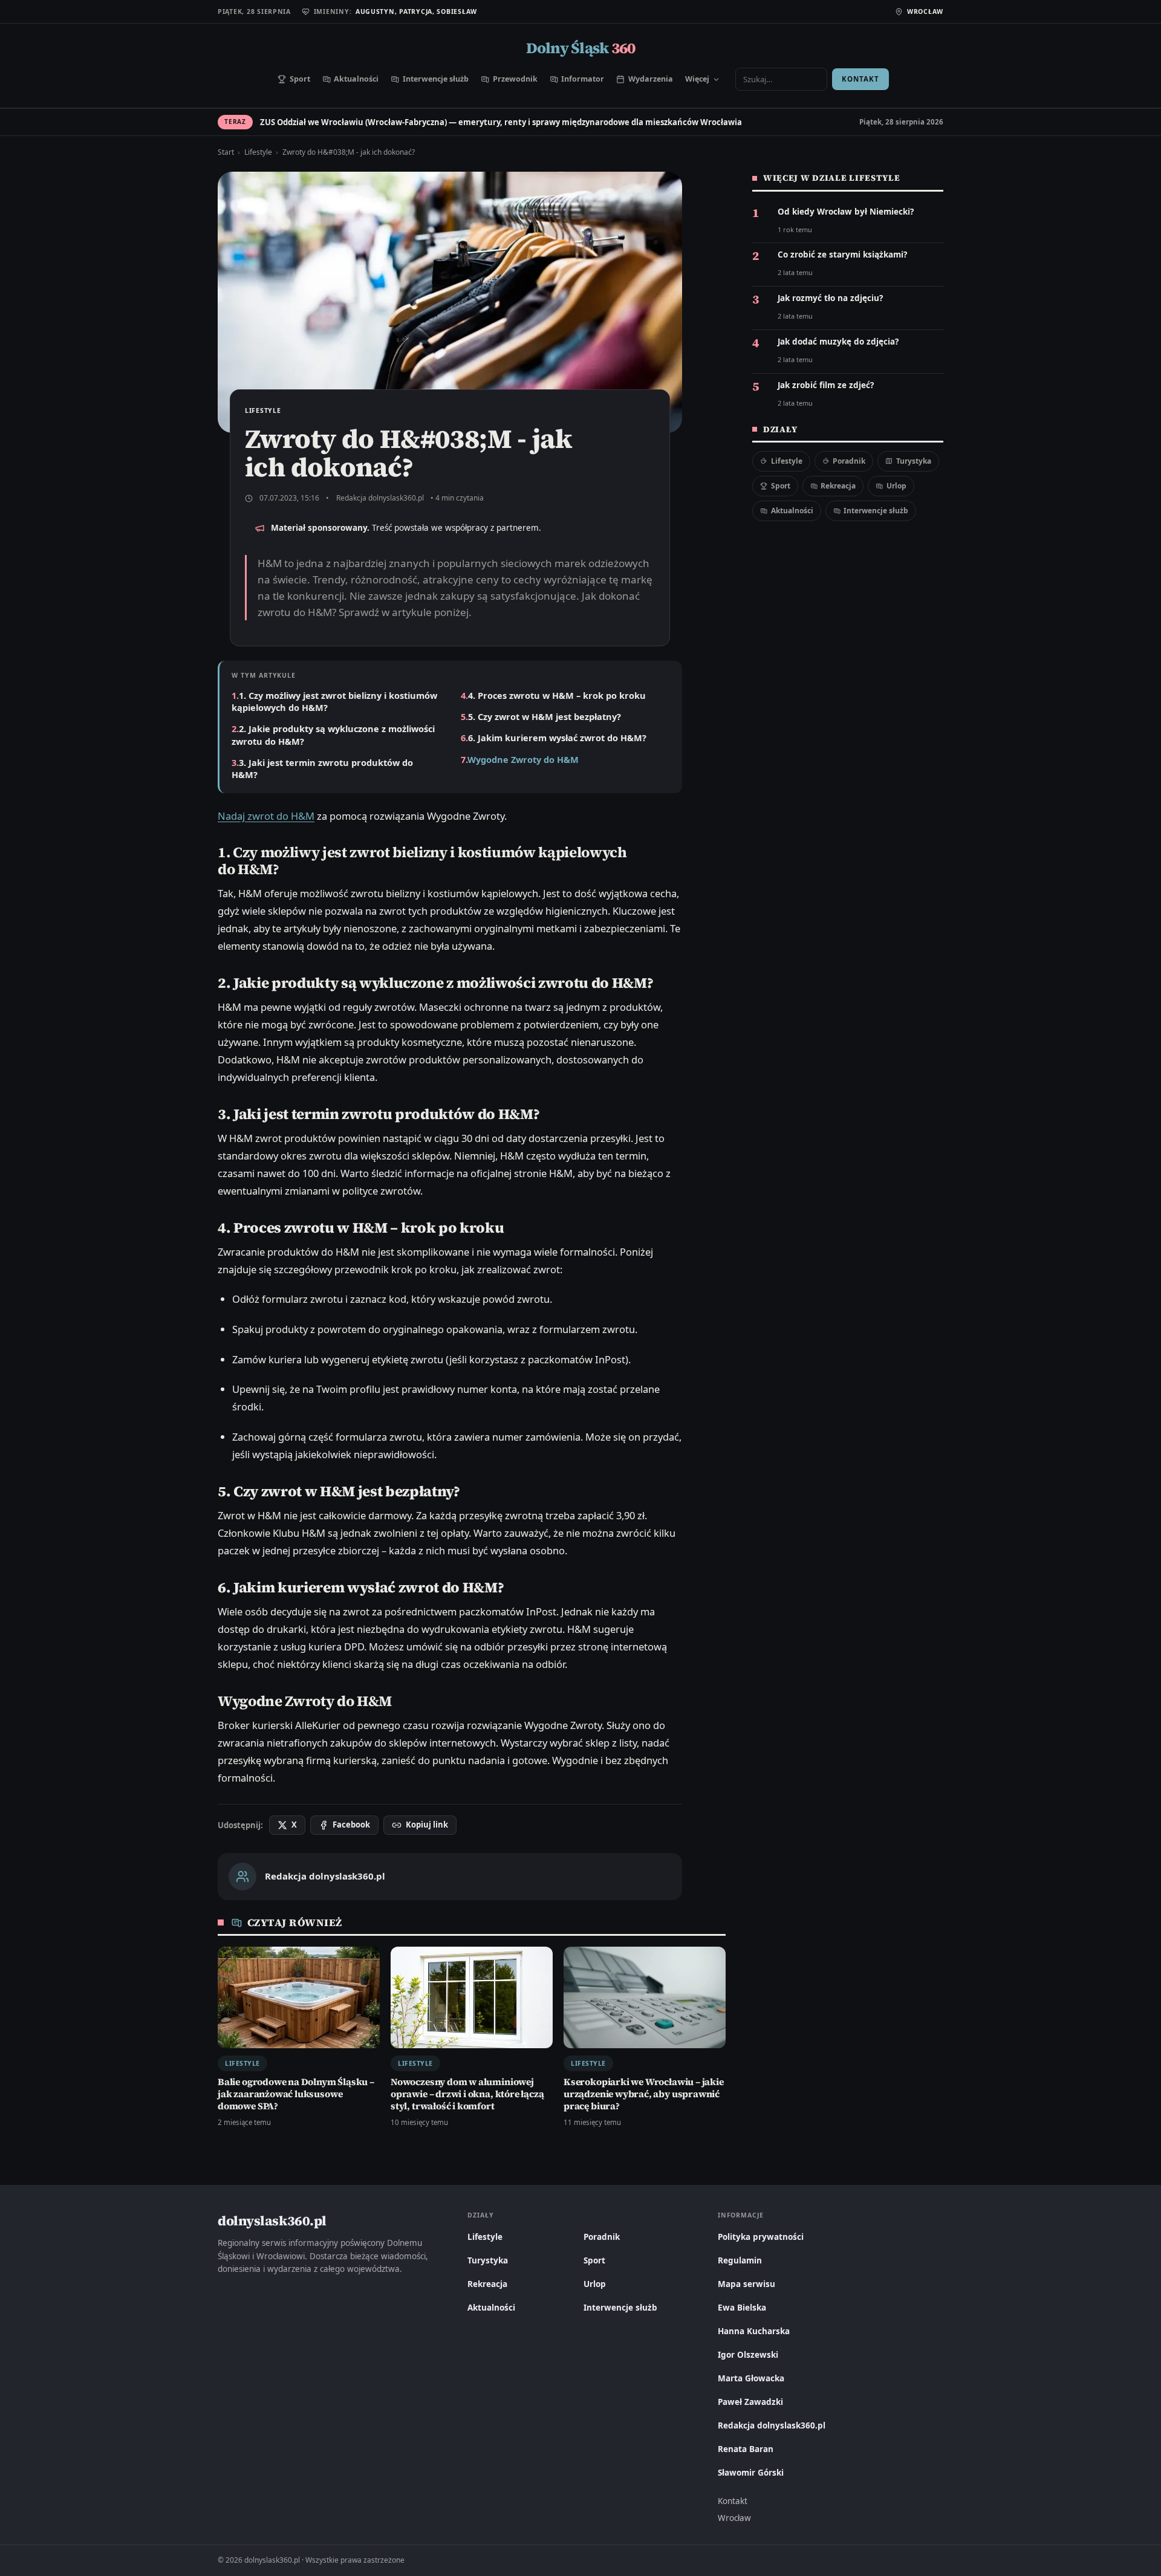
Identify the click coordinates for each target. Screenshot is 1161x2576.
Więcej (697, 79)
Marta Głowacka (751, 2378)
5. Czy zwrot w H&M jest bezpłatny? (545, 716)
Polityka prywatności (761, 2237)
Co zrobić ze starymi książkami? (842, 255)
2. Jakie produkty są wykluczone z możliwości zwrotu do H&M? (333, 735)
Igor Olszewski (748, 2355)
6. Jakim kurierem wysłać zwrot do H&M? (557, 738)
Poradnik (849, 461)
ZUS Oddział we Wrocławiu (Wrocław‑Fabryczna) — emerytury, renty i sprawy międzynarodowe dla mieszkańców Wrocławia (501, 122)
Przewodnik (515, 79)
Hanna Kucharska (754, 2331)
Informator (583, 79)
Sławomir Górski (751, 2473)
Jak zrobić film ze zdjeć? (826, 385)
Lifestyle (258, 152)
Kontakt (860, 79)
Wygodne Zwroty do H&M (523, 759)
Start (226, 152)
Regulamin (740, 2260)
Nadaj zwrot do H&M (266, 816)
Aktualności (356, 79)
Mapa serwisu (746, 2284)
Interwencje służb (436, 79)
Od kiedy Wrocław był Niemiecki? (846, 212)
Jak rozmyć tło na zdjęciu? (830, 298)
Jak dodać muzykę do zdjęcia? (838, 342)
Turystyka (914, 461)
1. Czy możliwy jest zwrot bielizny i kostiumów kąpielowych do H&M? (334, 701)
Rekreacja (838, 486)
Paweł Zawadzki (750, 2402)
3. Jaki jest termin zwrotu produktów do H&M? (322, 768)
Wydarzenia (651, 79)
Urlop (896, 486)
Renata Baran (746, 2449)
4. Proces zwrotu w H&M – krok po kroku (557, 695)
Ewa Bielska (742, 2308)
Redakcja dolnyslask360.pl (380, 498)
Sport (300, 79)
